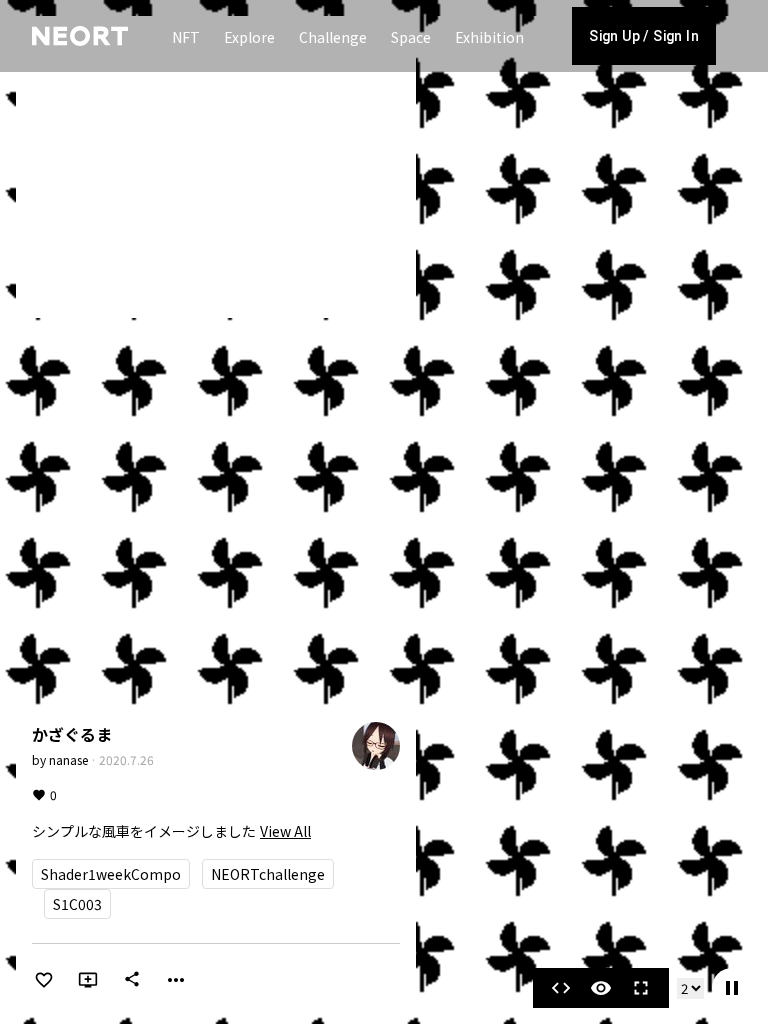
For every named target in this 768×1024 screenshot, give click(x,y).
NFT (186, 37)
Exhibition (489, 37)
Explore (249, 37)
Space (411, 37)
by (60, 759)
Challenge (333, 37)
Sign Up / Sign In (644, 36)
